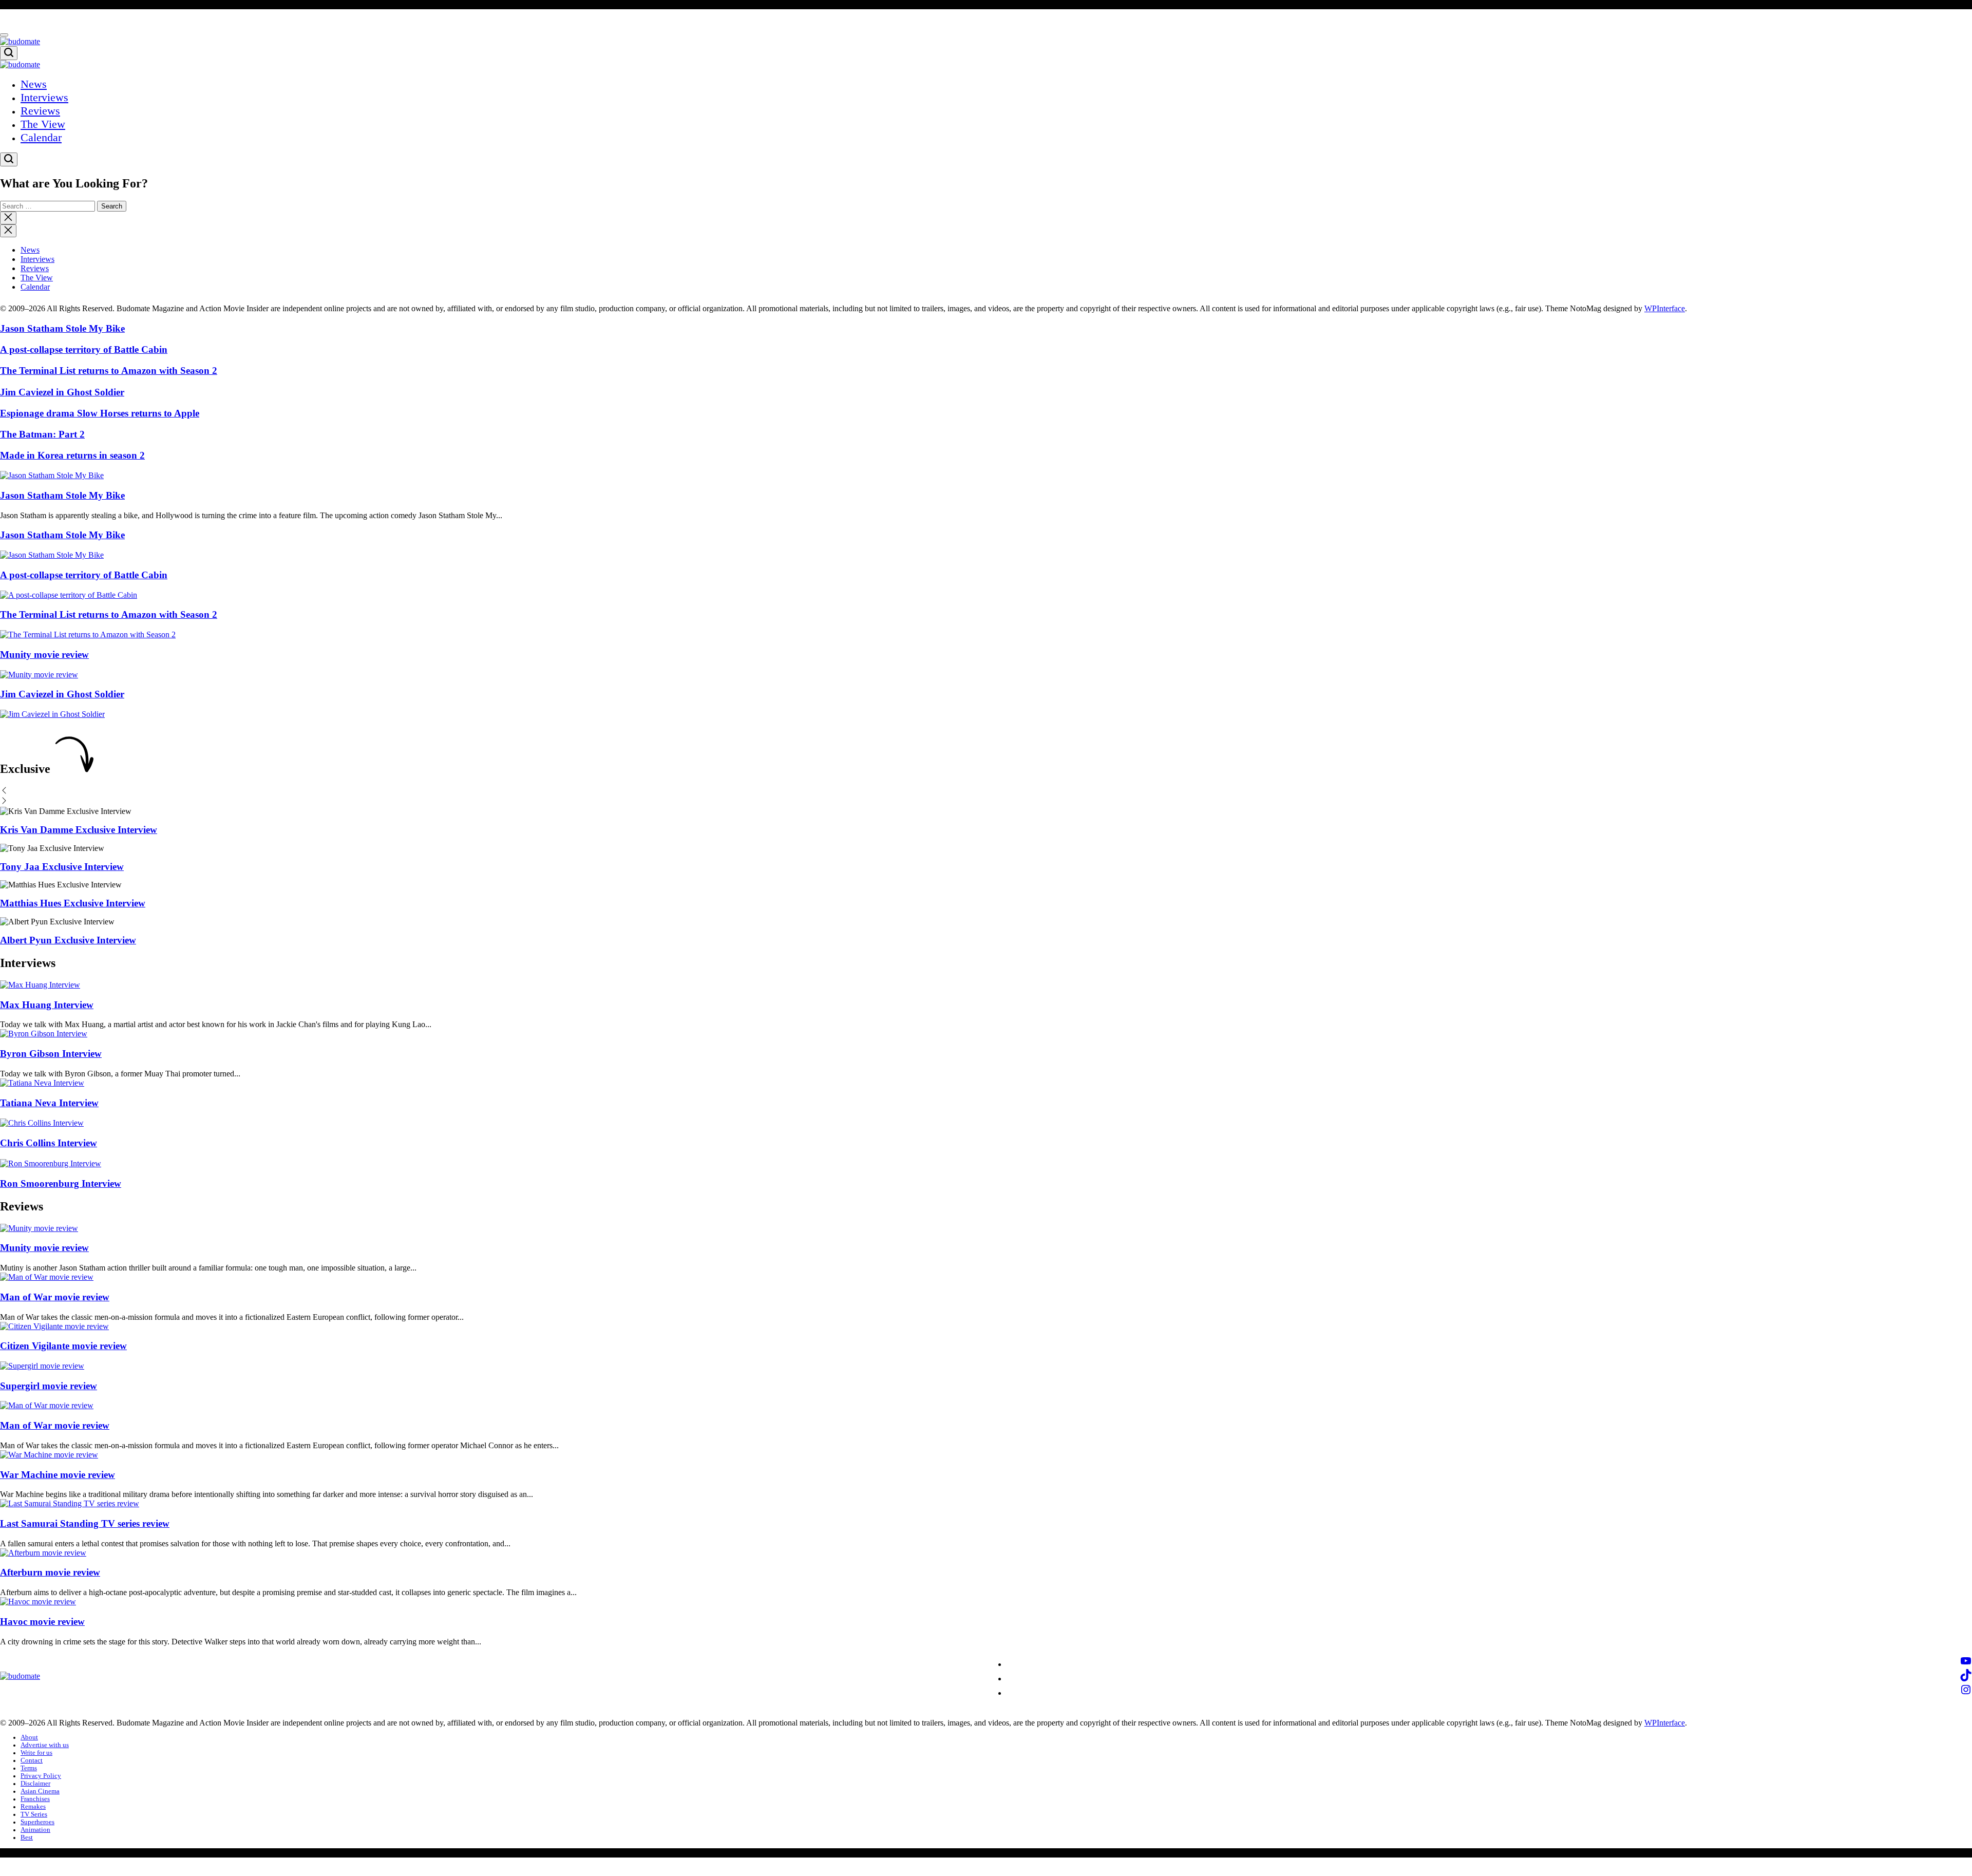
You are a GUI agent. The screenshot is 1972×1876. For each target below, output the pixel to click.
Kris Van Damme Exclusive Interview (79, 830)
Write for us (36, 1753)
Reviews (40, 111)
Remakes (33, 1807)
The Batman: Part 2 (42, 434)
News (34, 84)
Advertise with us (45, 1745)
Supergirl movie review (49, 1386)
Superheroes (37, 1822)
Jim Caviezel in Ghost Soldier (62, 392)
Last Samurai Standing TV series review (85, 1523)
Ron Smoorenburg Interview (61, 1183)
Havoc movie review (42, 1622)
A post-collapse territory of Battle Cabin (84, 349)
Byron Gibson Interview (51, 1054)
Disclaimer (35, 1784)
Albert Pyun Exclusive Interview (68, 940)
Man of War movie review (55, 1297)
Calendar (41, 137)
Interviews (44, 97)
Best (27, 1837)
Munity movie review (44, 655)
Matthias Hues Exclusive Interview (73, 903)
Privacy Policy (41, 1776)
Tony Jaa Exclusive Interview (62, 867)
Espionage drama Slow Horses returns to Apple (100, 413)
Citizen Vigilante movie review (63, 1346)
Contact (32, 1760)
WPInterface (1665, 308)
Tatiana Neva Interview (49, 1103)
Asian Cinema (40, 1791)
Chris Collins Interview (49, 1143)
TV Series (34, 1814)
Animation (35, 1830)
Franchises (35, 1799)
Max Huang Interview (47, 1005)
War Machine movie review (58, 1475)
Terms (29, 1768)
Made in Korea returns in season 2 (72, 455)
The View (43, 124)
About (29, 1737)
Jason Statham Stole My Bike (62, 328)
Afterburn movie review (50, 1572)
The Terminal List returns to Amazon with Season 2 (109, 371)
